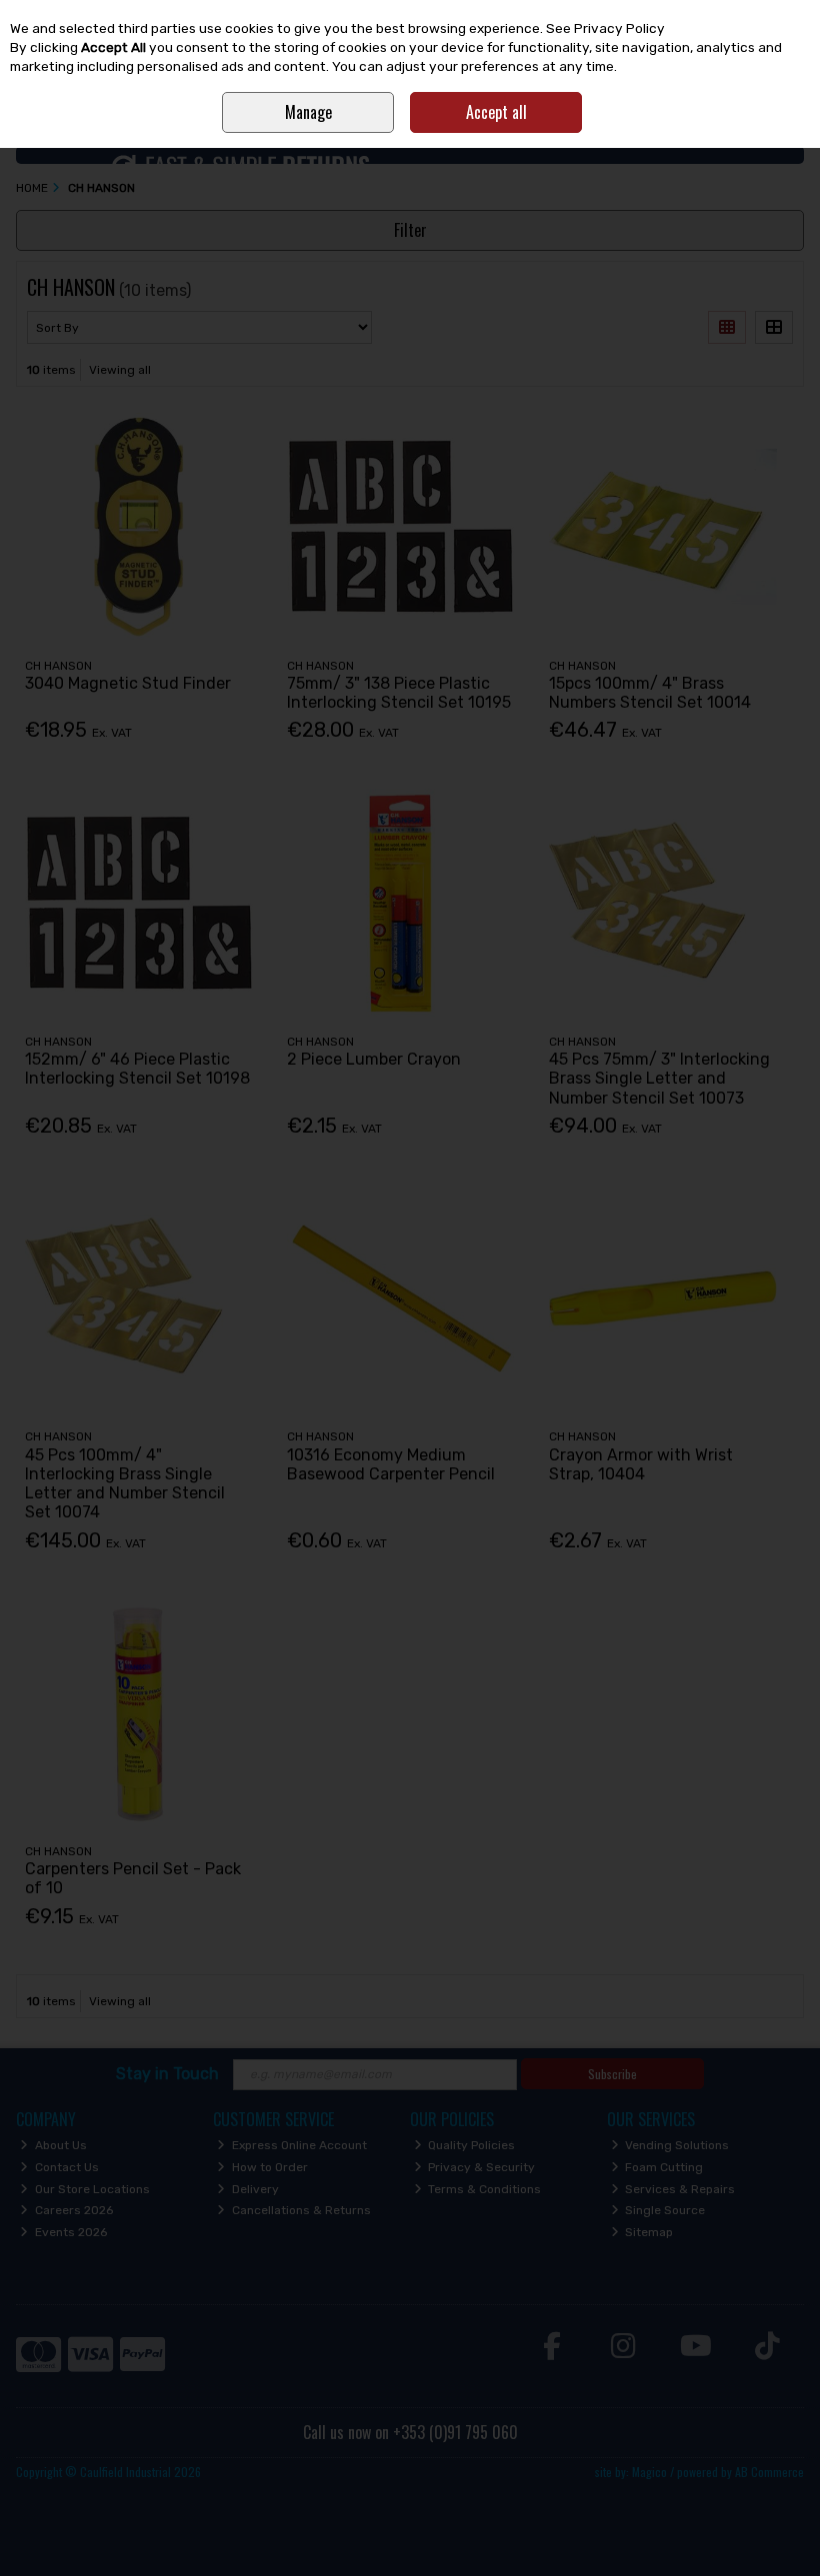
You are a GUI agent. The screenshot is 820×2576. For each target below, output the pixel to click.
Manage (308, 112)
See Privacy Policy (605, 28)
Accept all (496, 112)
